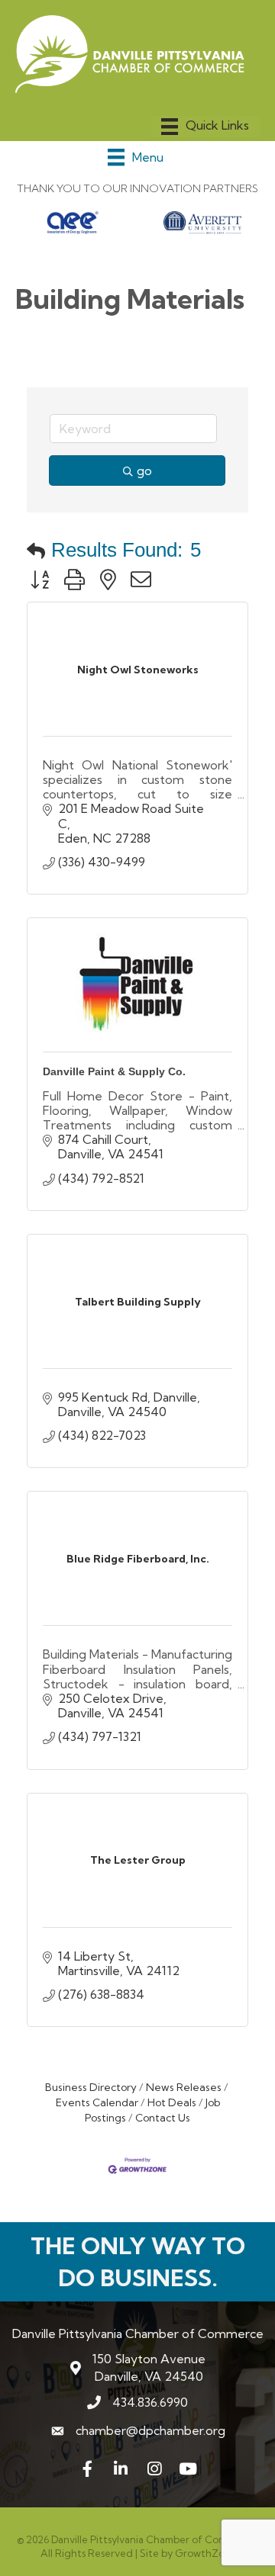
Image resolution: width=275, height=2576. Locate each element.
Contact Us (163, 2118)
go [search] (144, 471)
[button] (36, 551)
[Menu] (205, 127)
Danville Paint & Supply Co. (114, 1071)
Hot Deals (172, 2102)
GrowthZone (206, 2553)
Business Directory (91, 2087)
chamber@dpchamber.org (150, 2430)
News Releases (184, 2087)
